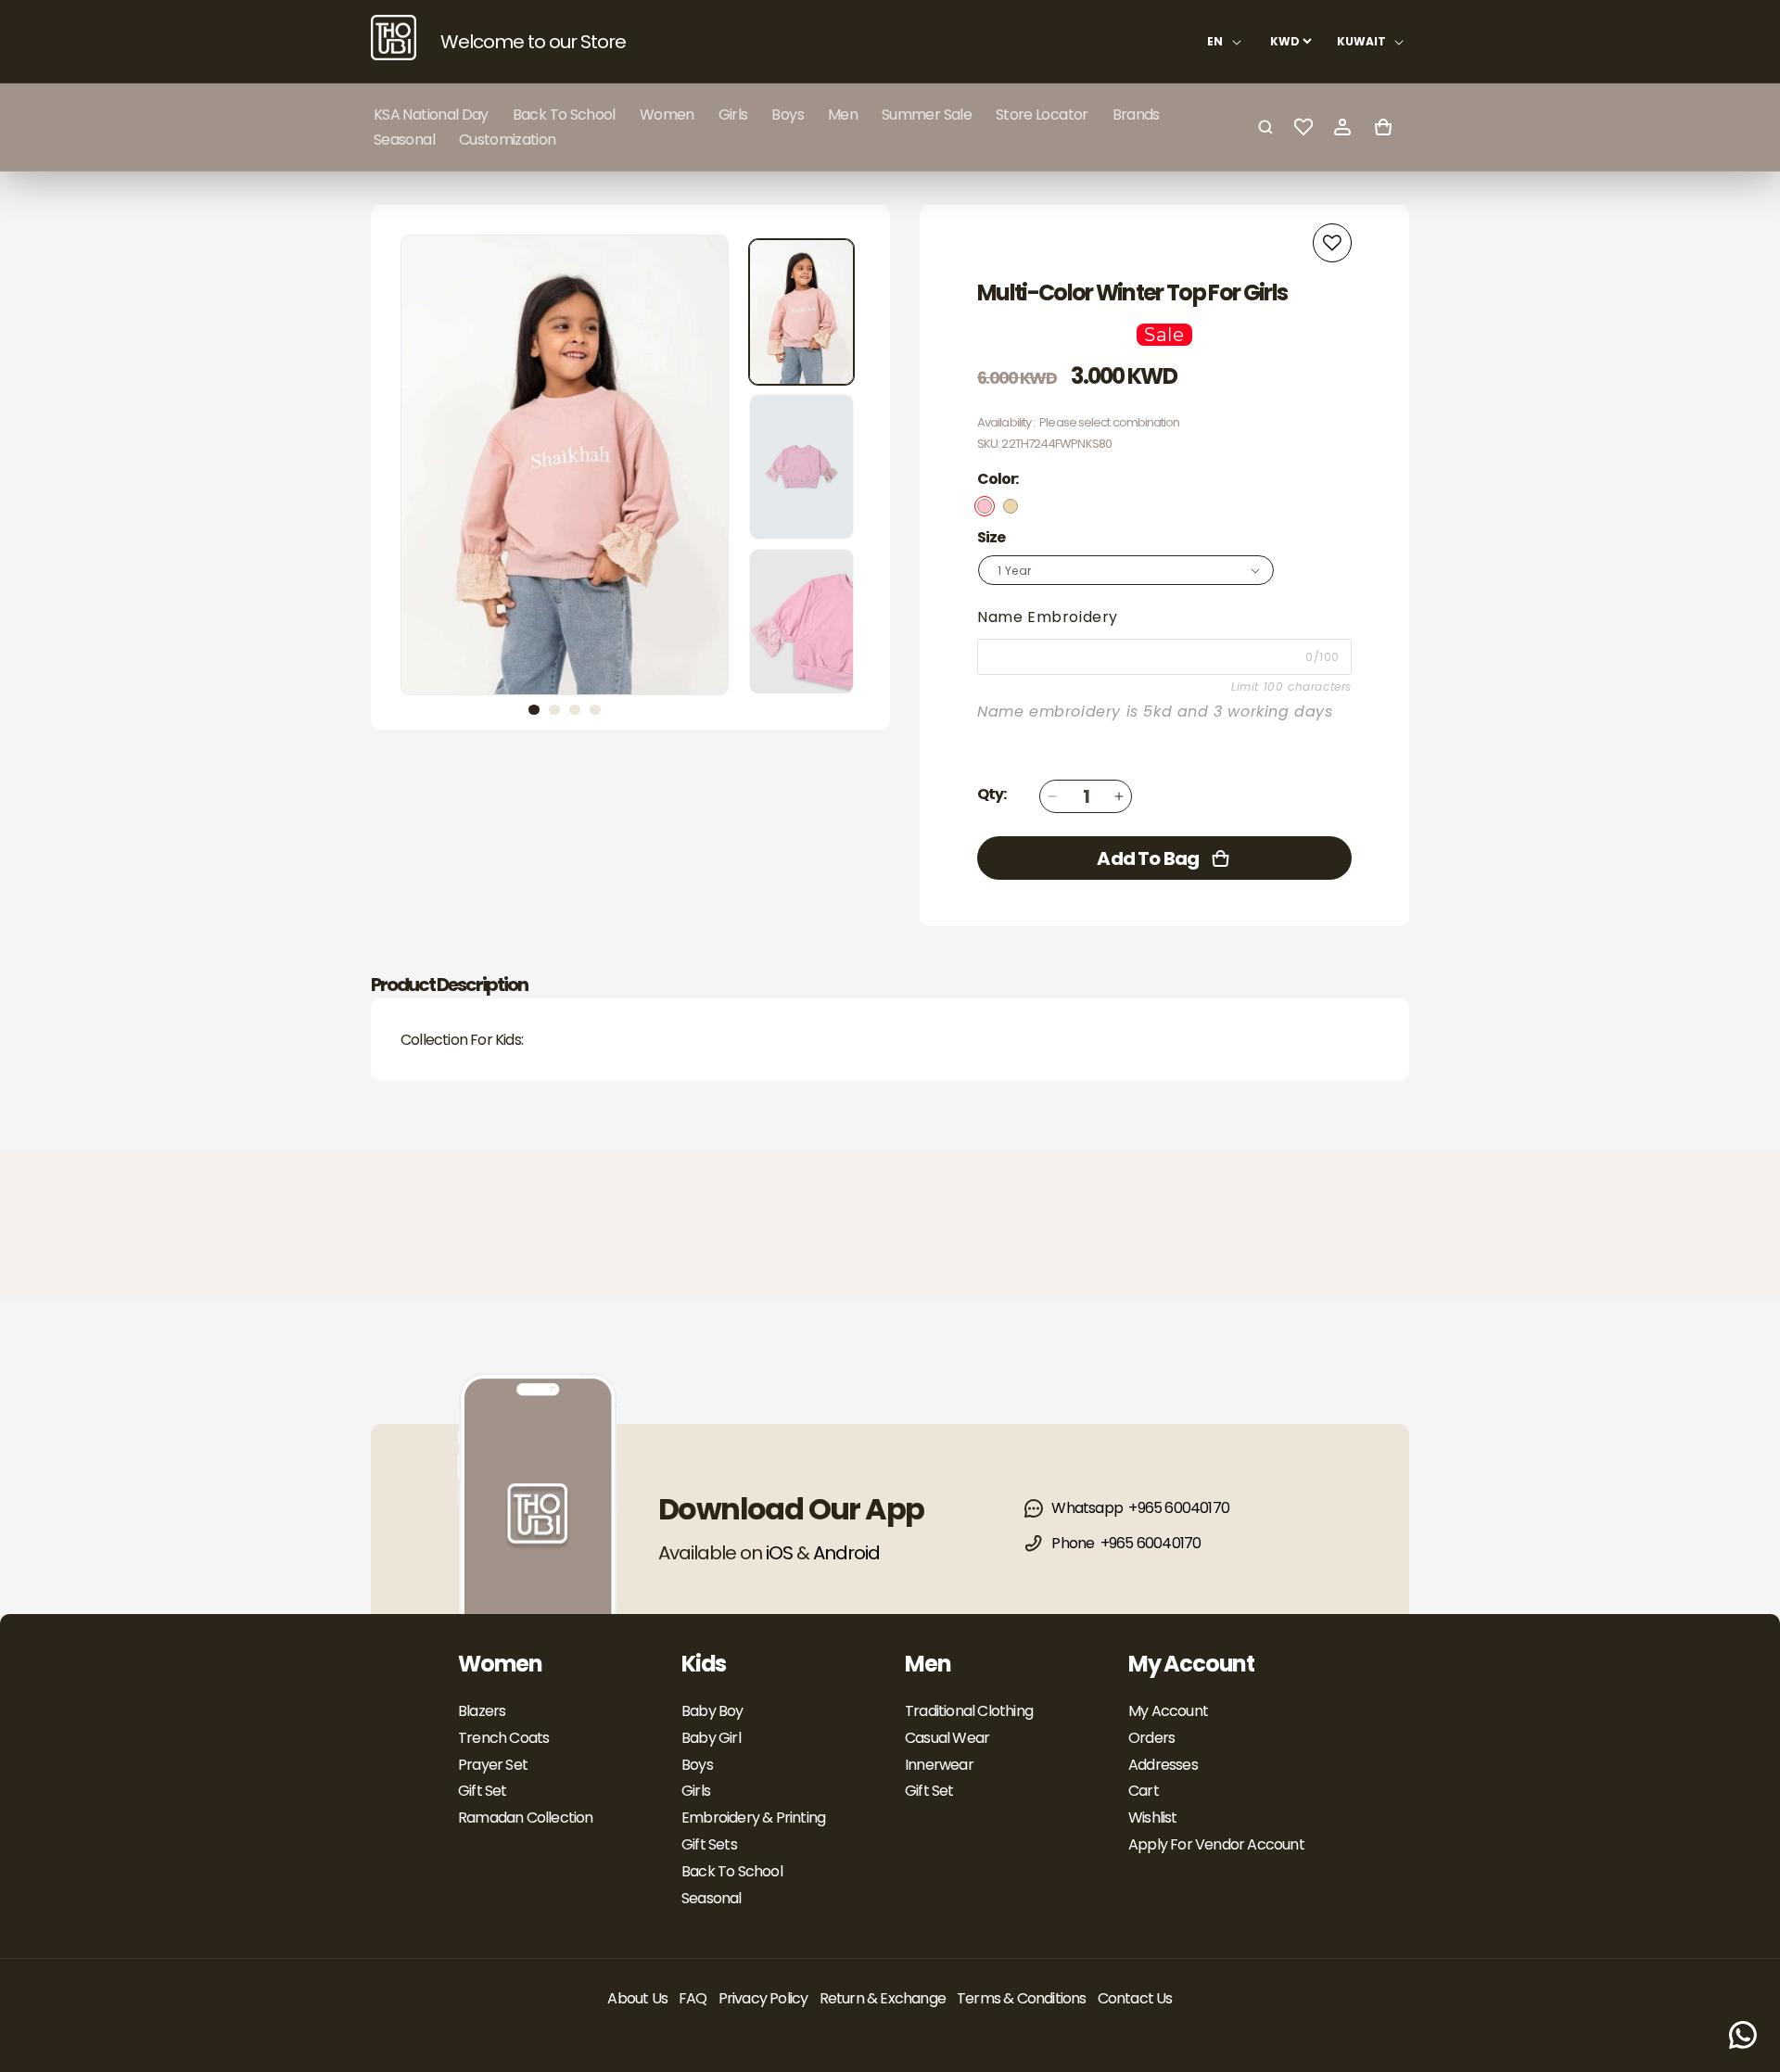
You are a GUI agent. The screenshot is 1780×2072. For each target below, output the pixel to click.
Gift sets (709, 1844)
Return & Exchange (883, 1998)
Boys (697, 1765)
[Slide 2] (554, 710)
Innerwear (939, 1765)
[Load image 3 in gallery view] (801, 622)
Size (991, 537)
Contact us (1135, 1998)
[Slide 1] (534, 710)
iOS (779, 1553)
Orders (1151, 1738)
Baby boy (712, 1711)
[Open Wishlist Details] (1303, 127)
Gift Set (483, 1791)
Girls (696, 1791)
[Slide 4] (595, 710)
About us (637, 1998)
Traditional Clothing (969, 1711)
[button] (667, 114)
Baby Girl (711, 1738)
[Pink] (985, 506)
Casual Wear (947, 1738)
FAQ (693, 1998)
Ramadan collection (526, 1818)
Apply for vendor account (1216, 1844)
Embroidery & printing (753, 1818)
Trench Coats (503, 1738)
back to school (732, 1871)
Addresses (1163, 1765)
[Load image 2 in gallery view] (801, 467)
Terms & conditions (1022, 1998)
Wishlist (1153, 1818)
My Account (1168, 1711)
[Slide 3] (575, 710)
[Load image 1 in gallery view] (801, 312)
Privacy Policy (763, 1998)
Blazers (482, 1711)
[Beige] (1011, 506)
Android (846, 1553)
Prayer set (493, 1765)
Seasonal (712, 1898)
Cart (1144, 1791)
